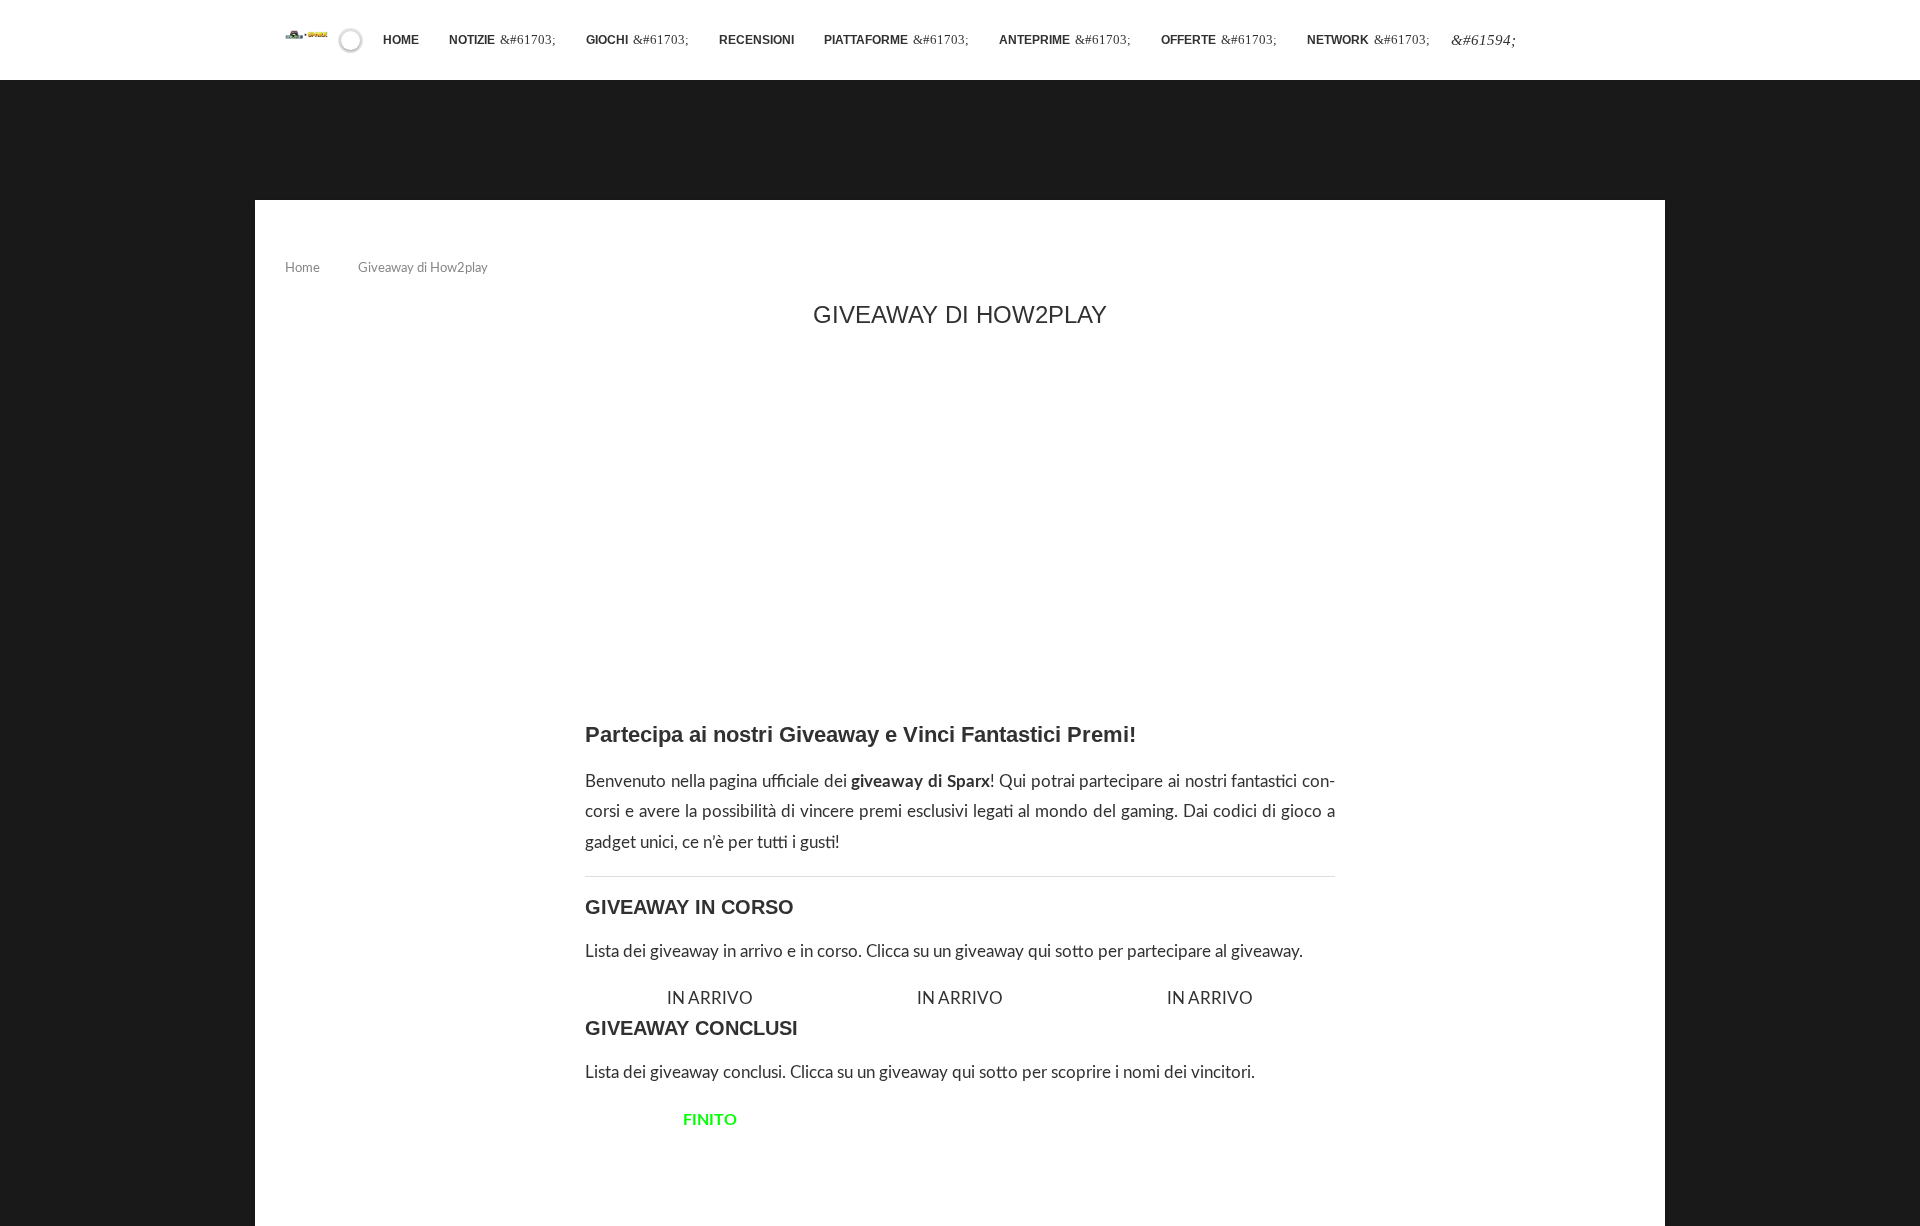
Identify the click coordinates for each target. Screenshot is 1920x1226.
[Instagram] (1540, 40)
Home (401, 40)
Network (1338, 40)
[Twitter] (1528, 40)
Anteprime (1034, 40)
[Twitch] (1576, 40)
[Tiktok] (1624, 40)
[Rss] (1612, 40)
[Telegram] (1588, 40)
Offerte (1188, 40)
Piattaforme (866, 40)
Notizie (472, 40)
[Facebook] (1483, 40)
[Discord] (1600, 40)
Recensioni (756, 40)
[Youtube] (1552, 40)
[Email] (1564, 40)
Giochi (607, 40)
